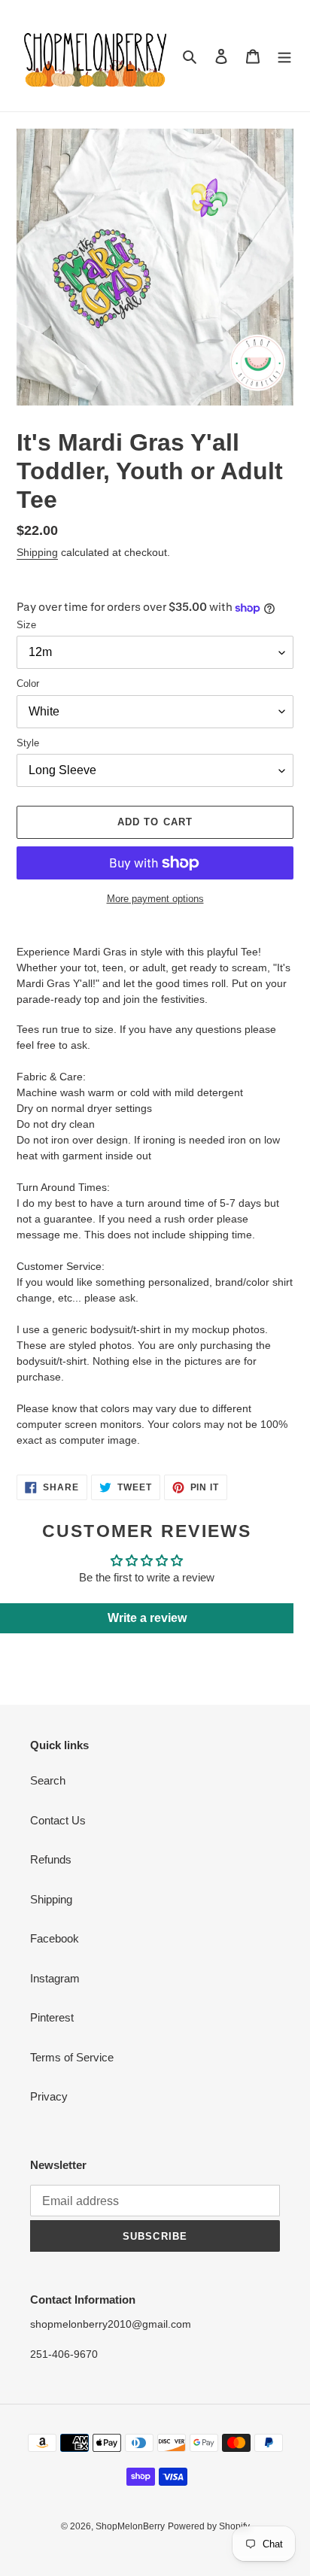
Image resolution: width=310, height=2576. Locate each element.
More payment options (155, 899)
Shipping (37, 552)
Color (28, 683)
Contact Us (58, 1820)
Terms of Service (72, 2057)
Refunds (51, 1859)
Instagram (55, 1978)
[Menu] (284, 56)
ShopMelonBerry (130, 2526)
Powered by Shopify (209, 2526)
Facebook (55, 1938)
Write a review (147, 1618)
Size (26, 625)
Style (28, 743)
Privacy (49, 2096)
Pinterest (52, 2017)
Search (48, 1780)
